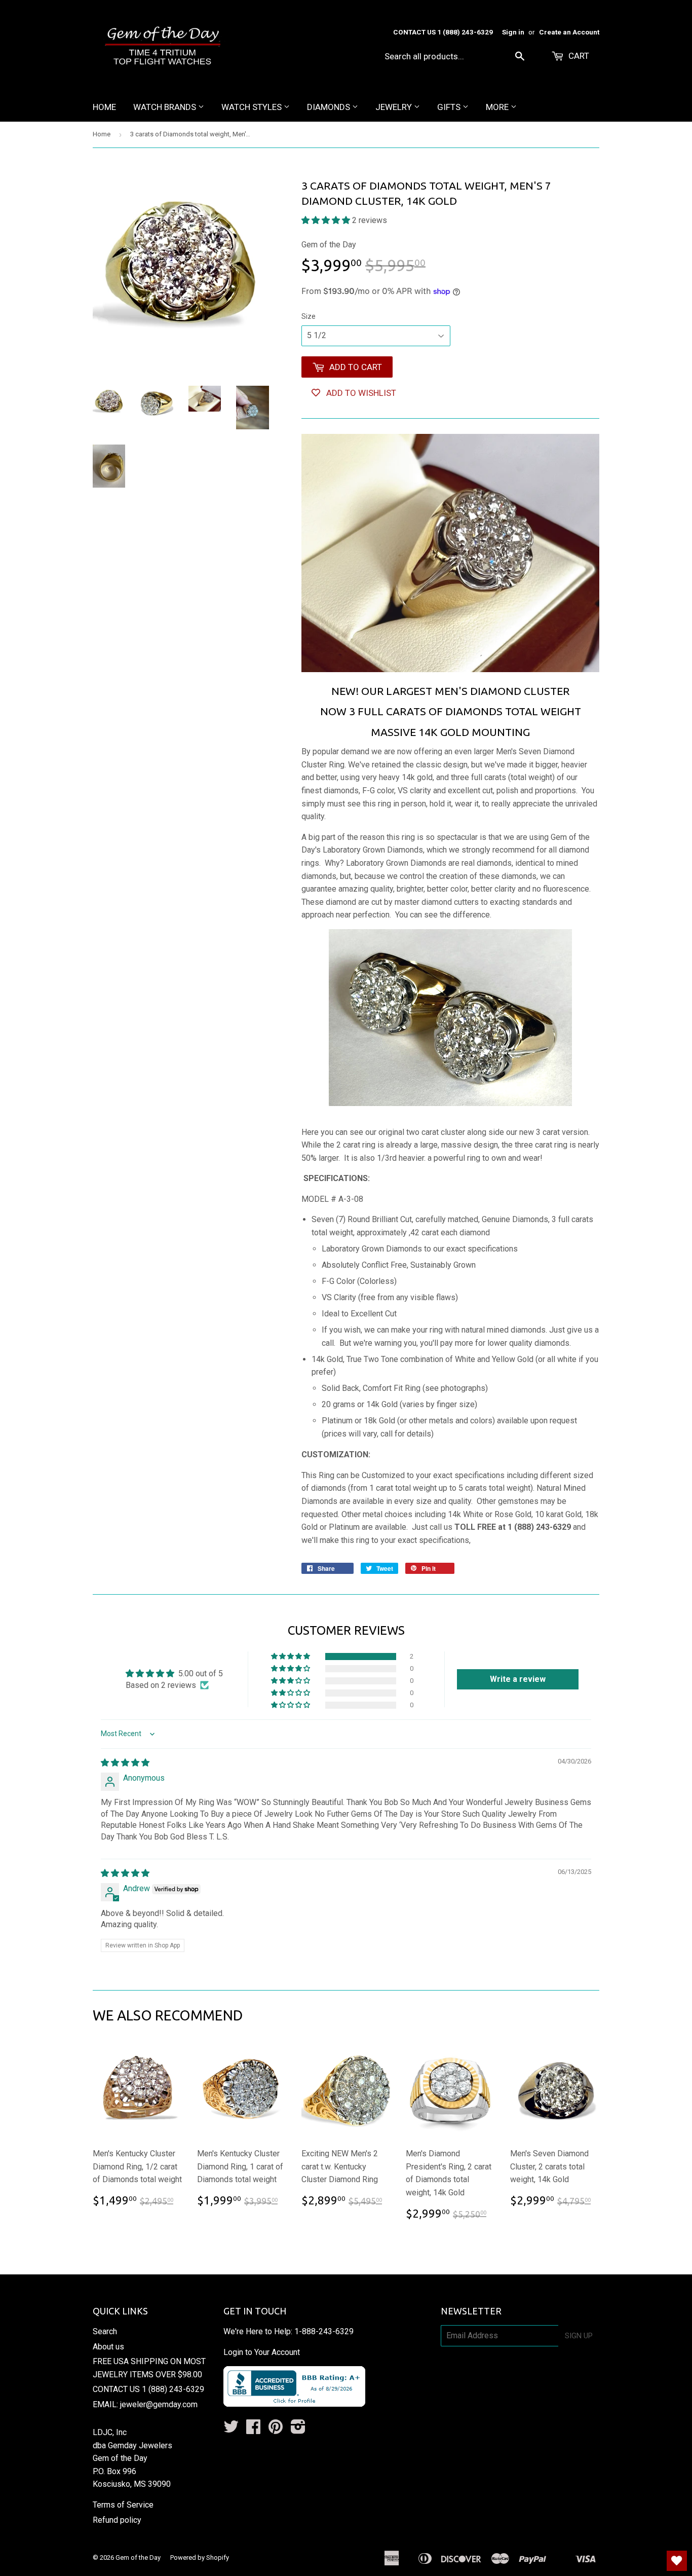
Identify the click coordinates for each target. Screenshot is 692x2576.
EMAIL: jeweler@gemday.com (145, 2404)
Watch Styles (253, 107)
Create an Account (569, 32)
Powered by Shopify (200, 2557)
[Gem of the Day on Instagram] (298, 2430)
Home (104, 107)
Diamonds (330, 107)
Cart (578, 56)
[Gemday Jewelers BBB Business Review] (294, 2404)
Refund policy (117, 2520)
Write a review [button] (518, 1679)
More (498, 107)
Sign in (513, 32)
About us (108, 2347)
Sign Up (579, 2336)
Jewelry (395, 107)
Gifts (450, 107)
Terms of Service (123, 2505)
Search (105, 2331)
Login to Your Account (262, 2352)
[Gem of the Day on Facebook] (253, 2430)
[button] (327, 220)
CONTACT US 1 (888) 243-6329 (148, 2389)
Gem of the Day (138, 2557)
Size (309, 316)
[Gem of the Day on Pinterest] (276, 2430)
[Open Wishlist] (677, 2561)
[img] (125, 1763)
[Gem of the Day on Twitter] (231, 2430)
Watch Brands (166, 107)
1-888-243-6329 (324, 2331)
